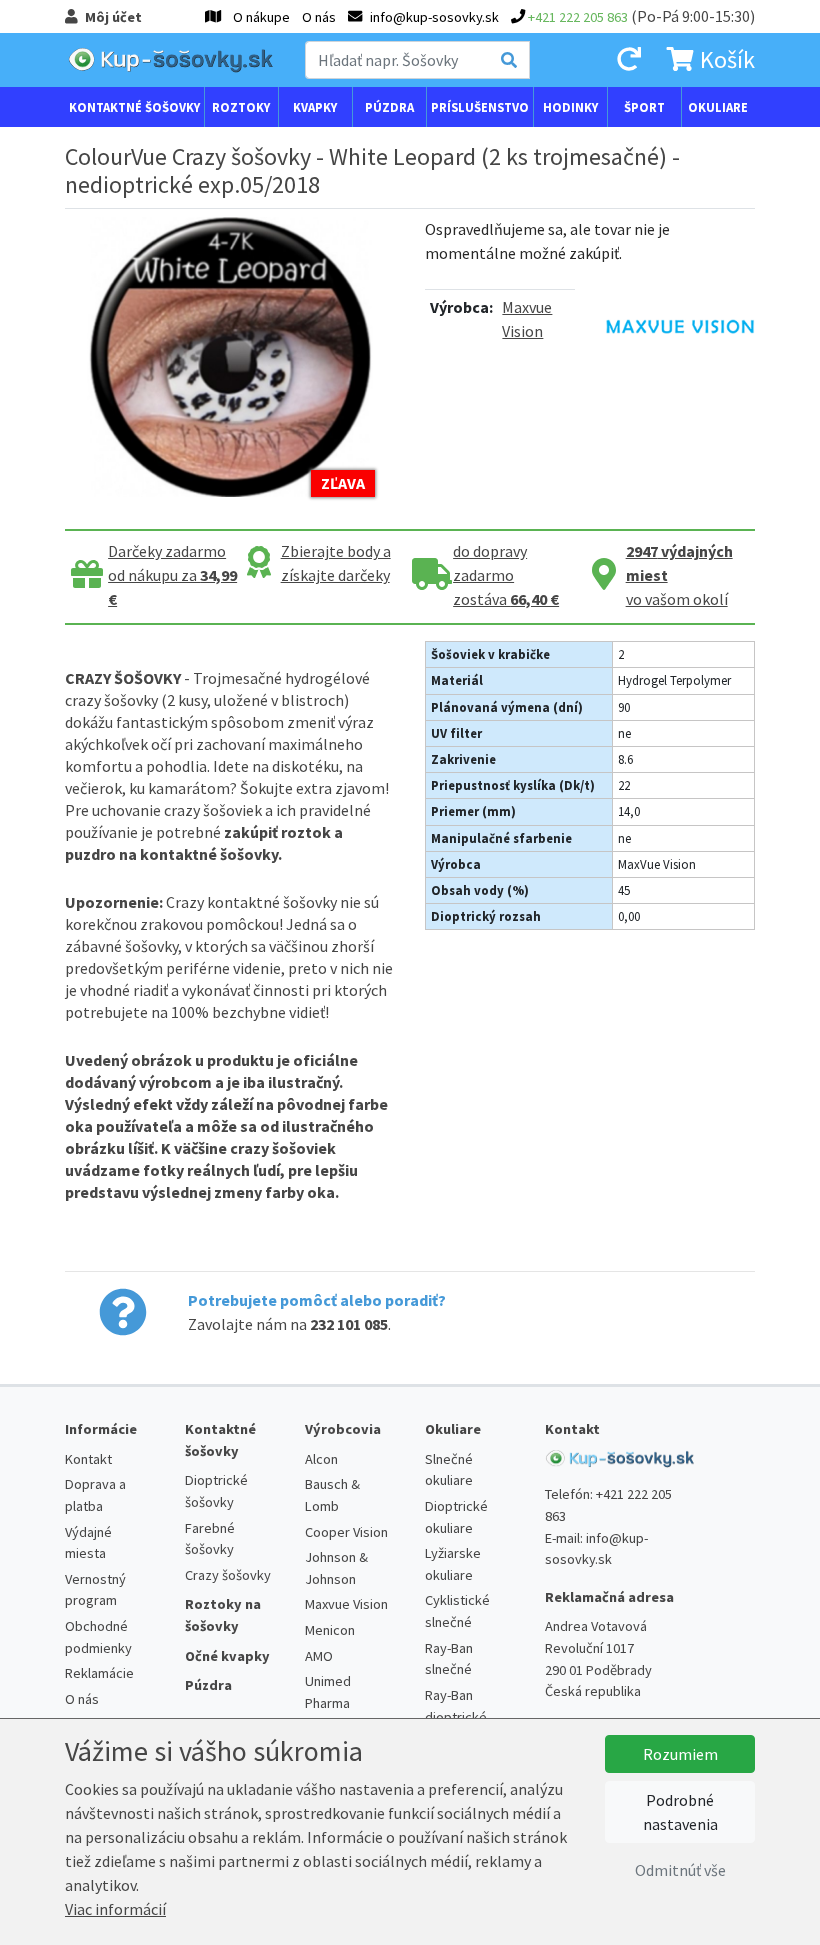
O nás (319, 17)
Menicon (330, 1630)
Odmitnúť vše (680, 1870)
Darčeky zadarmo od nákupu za (172, 575)
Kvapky (315, 107)
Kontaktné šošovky (134, 107)
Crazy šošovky (228, 1575)
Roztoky (241, 107)
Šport (644, 107)
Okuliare (718, 107)
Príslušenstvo (480, 107)
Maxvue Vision (346, 1604)
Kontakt (88, 1459)
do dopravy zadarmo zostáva (506, 575)
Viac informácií (115, 1909)
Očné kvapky (227, 1656)
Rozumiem (680, 1754)
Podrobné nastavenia (680, 1812)
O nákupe (261, 17)
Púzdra (389, 107)
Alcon (321, 1459)
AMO (319, 1656)
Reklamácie (99, 1673)
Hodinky (570, 107)
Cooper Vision (346, 1532)
